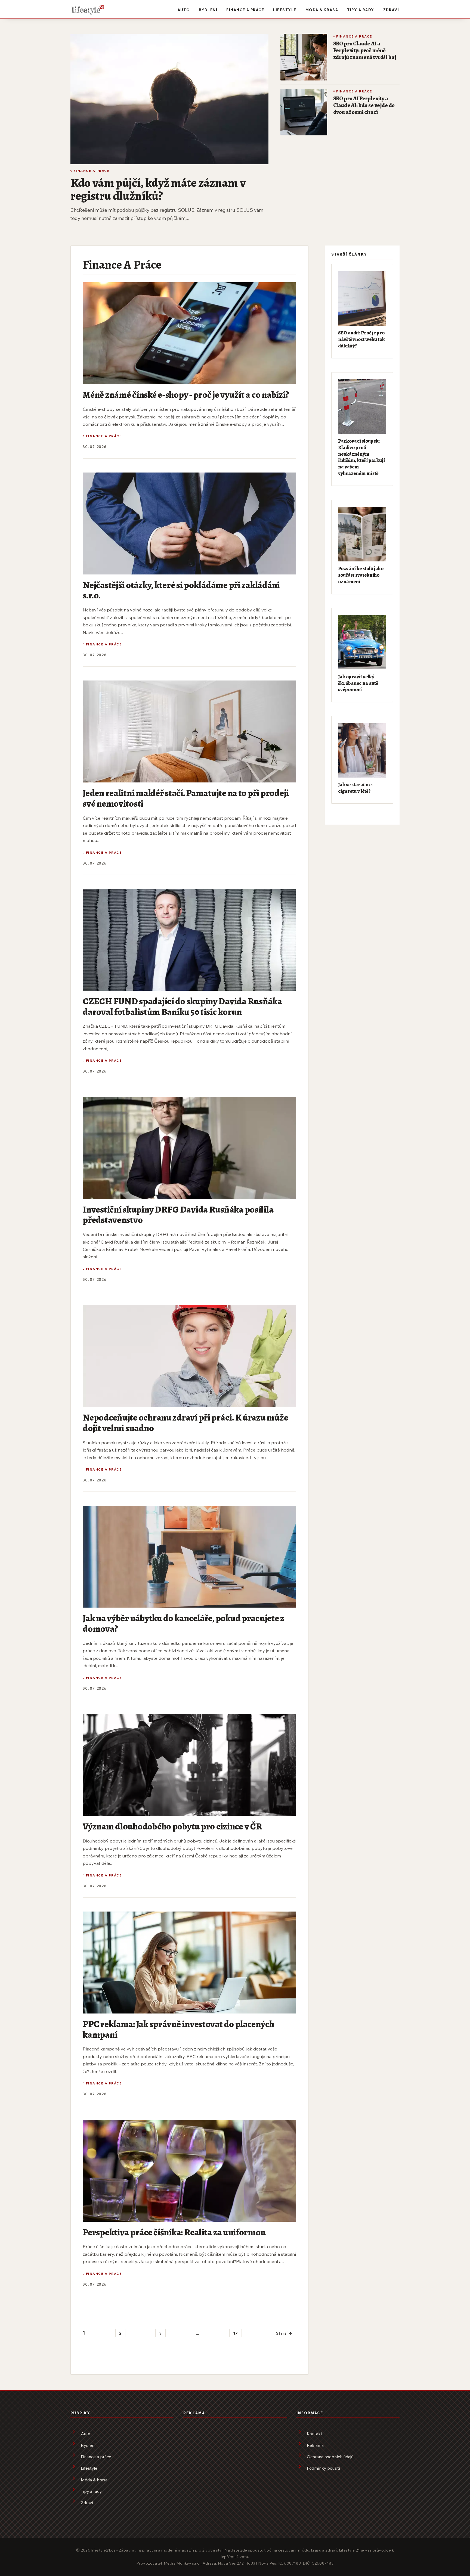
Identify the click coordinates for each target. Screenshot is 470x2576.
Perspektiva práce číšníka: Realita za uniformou (174, 2232)
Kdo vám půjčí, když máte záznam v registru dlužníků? (158, 189)
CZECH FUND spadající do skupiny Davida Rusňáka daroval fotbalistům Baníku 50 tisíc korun (182, 1006)
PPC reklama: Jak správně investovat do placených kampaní (178, 2029)
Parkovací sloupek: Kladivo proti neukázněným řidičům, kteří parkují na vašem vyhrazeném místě (361, 457)
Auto (184, 10)
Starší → (284, 2333)
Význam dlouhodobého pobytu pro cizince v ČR (172, 1826)
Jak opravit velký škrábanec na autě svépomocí (358, 683)
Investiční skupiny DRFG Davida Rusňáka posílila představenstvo (178, 1215)
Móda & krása (322, 10)
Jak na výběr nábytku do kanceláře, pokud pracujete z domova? (183, 1623)
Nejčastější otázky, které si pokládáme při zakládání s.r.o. (181, 590)
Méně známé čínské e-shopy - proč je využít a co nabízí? (186, 395)
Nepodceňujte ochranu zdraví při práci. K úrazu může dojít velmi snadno (185, 1423)
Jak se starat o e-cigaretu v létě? (356, 788)
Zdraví (391, 10)
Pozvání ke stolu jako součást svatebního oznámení (361, 575)
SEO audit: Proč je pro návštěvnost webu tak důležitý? (361, 339)
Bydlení (208, 10)
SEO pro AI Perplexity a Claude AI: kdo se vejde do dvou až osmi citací (364, 105)
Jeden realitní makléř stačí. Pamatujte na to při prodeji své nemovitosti (186, 798)
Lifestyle (285, 10)
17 (236, 2333)
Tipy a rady (361, 10)
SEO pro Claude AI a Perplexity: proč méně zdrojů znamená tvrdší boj (365, 50)
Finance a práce (245, 10)
